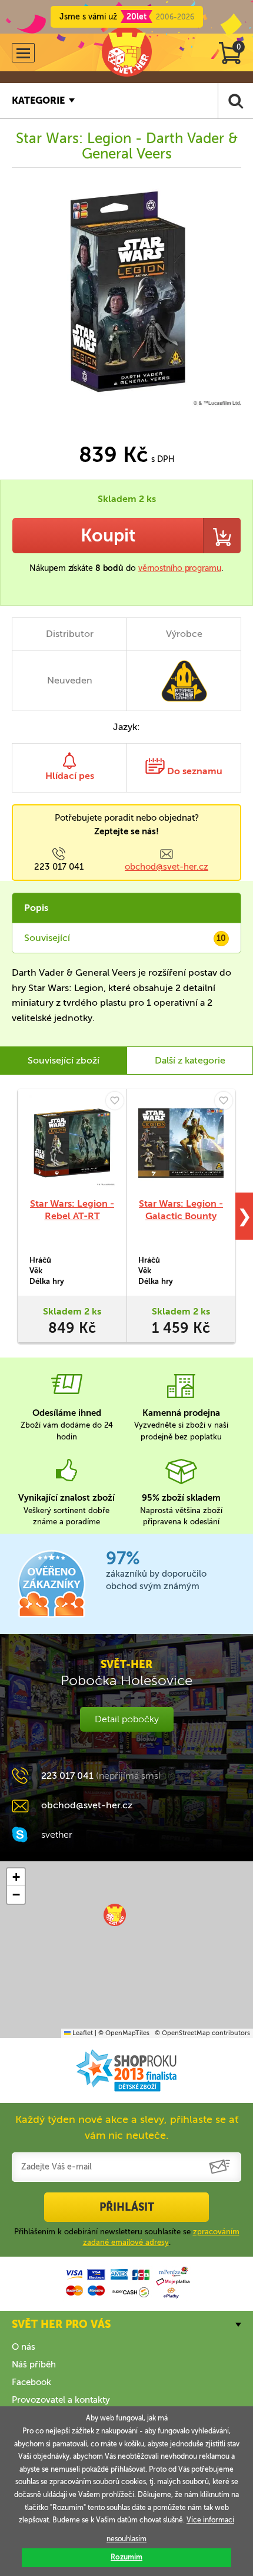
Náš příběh (34, 2364)
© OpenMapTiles (124, 2033)
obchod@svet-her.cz (167, 867)
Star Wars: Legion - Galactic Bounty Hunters (181, 1216)
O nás (24, 2347)
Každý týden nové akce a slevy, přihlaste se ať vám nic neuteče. (127, 2127)
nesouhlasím (126, 2539)
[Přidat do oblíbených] (115, 1101)
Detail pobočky (127, 1719)
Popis (36, 908)
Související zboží (64, 1060)
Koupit (108, 536)
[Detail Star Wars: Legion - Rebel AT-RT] (72, 1143)
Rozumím (126, 2557)
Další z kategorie (190, 1060)
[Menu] (23, 53)
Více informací (210, 2520)
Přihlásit (127, 2207)
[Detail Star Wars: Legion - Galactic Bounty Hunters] (181, 1143)
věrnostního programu (180, 568)
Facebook (31, 2382)
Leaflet (82, 2033)
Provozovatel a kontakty (61, 2400)
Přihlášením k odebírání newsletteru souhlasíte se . (127, 2237)
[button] (115, 1915)
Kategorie (38, 100)
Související (125, 938)
